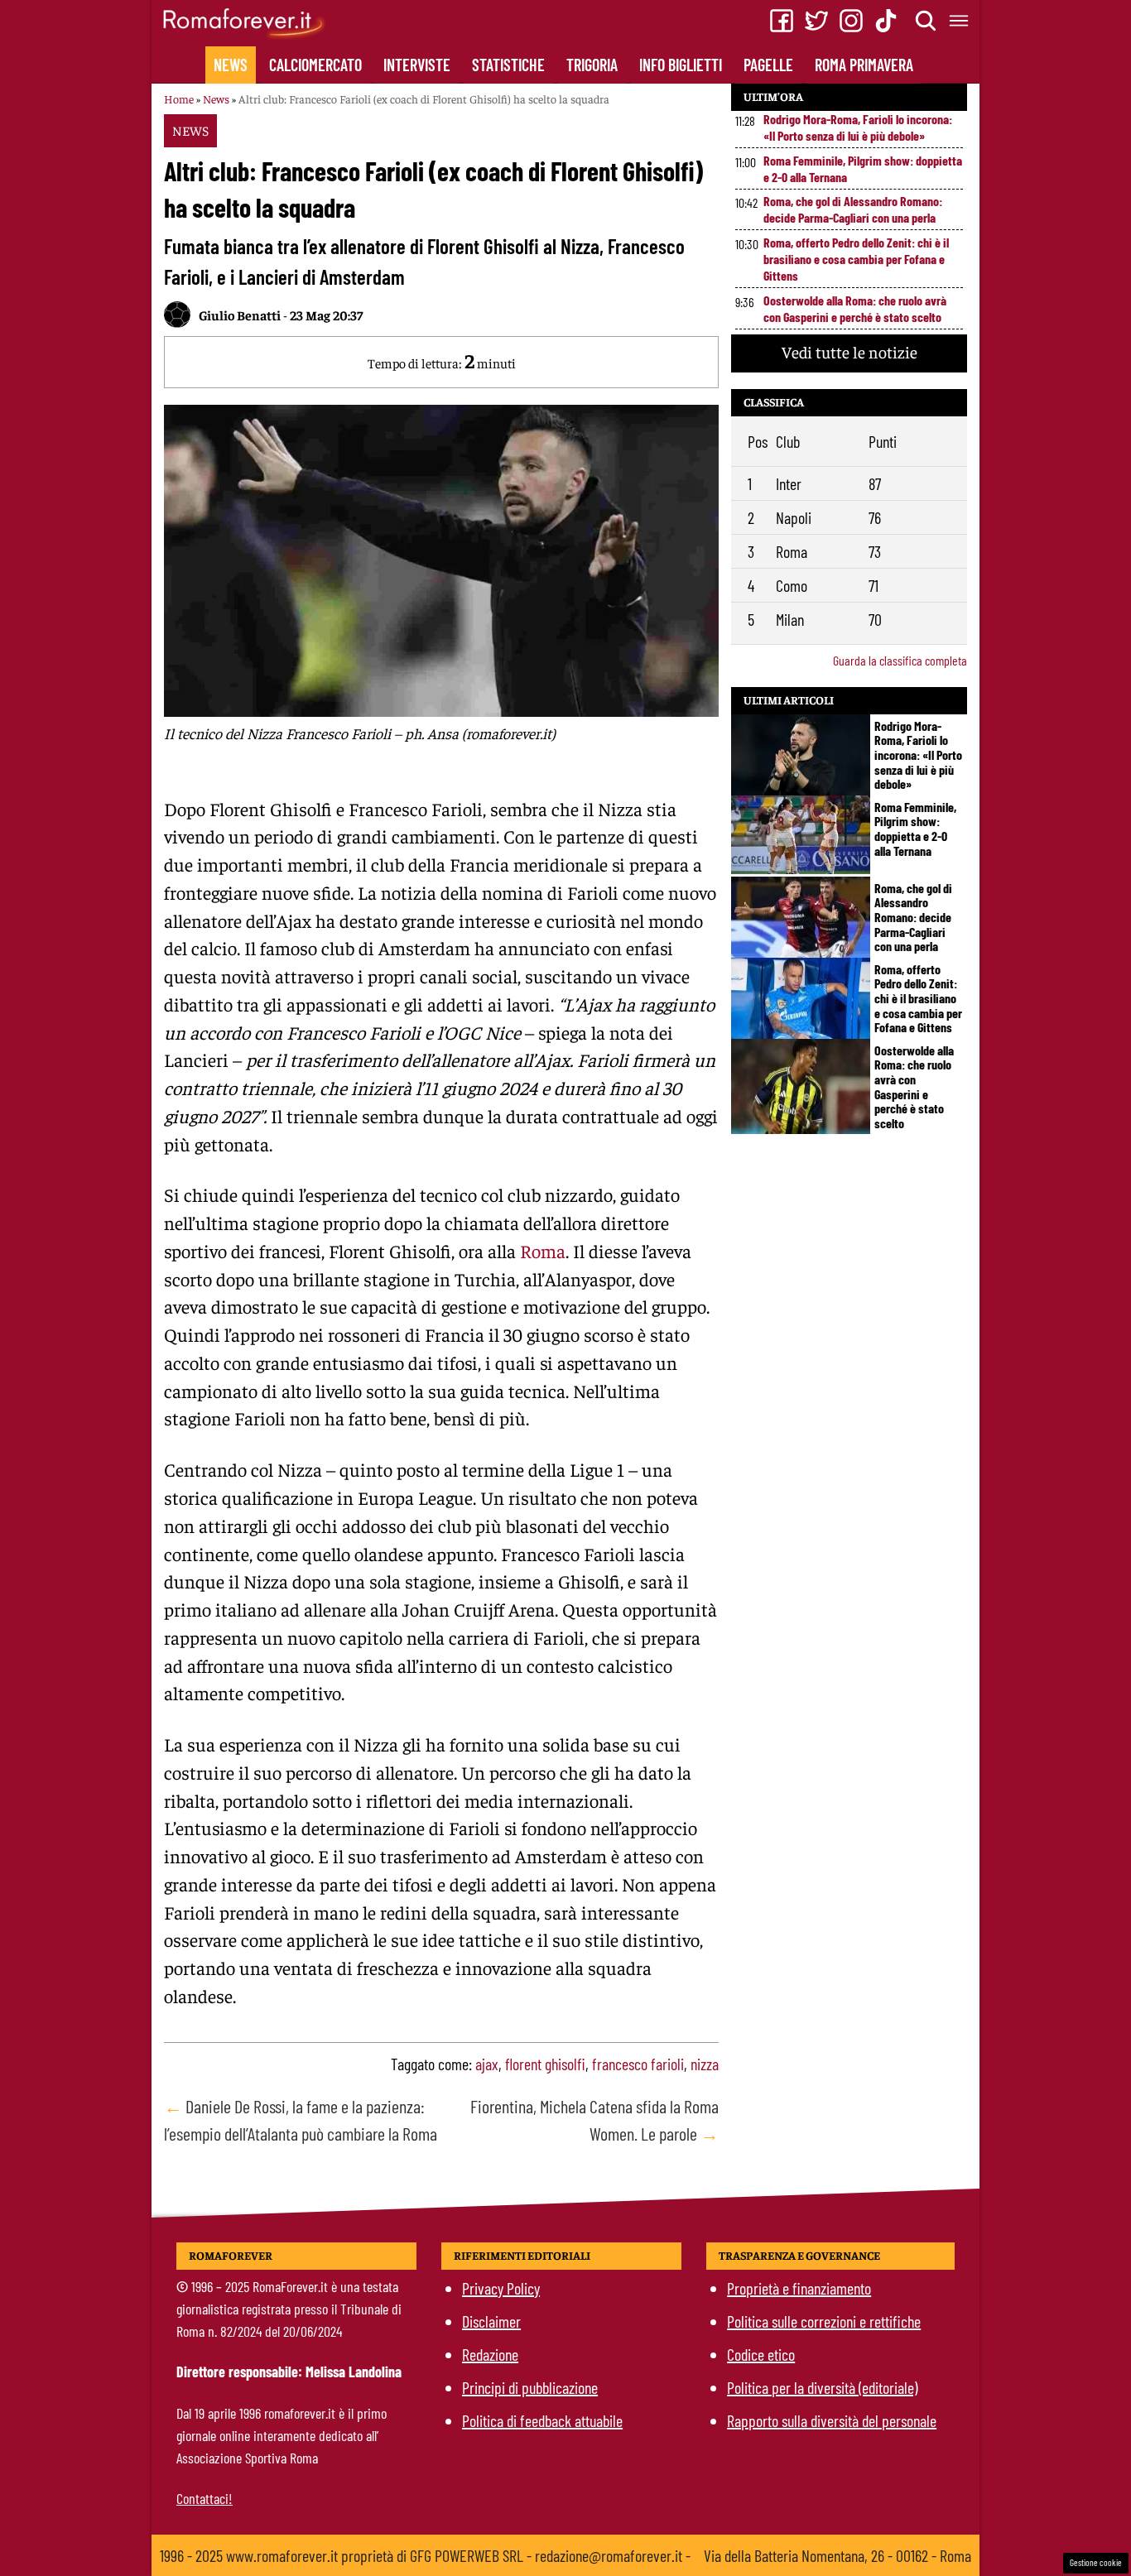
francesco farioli (638, 2064)
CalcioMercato (315, 65)
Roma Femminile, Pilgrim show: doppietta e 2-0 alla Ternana (863, 168)
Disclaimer (491, 2321)
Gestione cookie (1096, 2562)
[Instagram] (851, 21)
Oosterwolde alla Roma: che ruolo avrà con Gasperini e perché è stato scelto (855, 308)
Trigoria (592, 65)
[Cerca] (926, 21)
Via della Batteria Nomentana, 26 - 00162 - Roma (837, 2555)
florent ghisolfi (545, 2064)
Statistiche (508, 65)
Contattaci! (205, 2498)
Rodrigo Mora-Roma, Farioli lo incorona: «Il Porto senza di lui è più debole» (858, 127)
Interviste (417, 65)
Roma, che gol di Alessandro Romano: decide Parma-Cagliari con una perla (853, 209)
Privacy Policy (501, 2288)
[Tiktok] (886, 21)
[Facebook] (782, 21)
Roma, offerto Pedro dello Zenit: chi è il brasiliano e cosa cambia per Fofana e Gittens (856, 259)
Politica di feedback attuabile (542, 2420)
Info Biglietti (681, 65)
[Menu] (960, 21)
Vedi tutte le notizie (849, 351)
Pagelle (768, 65)
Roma (543, 1251)
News (231, 65)
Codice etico (761, 2354)
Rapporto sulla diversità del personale (832, 2420)
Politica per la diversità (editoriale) (822, 2387)
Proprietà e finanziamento (799, 2288)
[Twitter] (816, 21)
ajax (487, 2064)
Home (179, 99)
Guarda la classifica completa (900, 660)
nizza (705, 2064)
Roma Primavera (864, 65)
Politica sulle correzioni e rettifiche (824, 2321)
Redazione (490, 2354)
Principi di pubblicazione (530, 2387)
